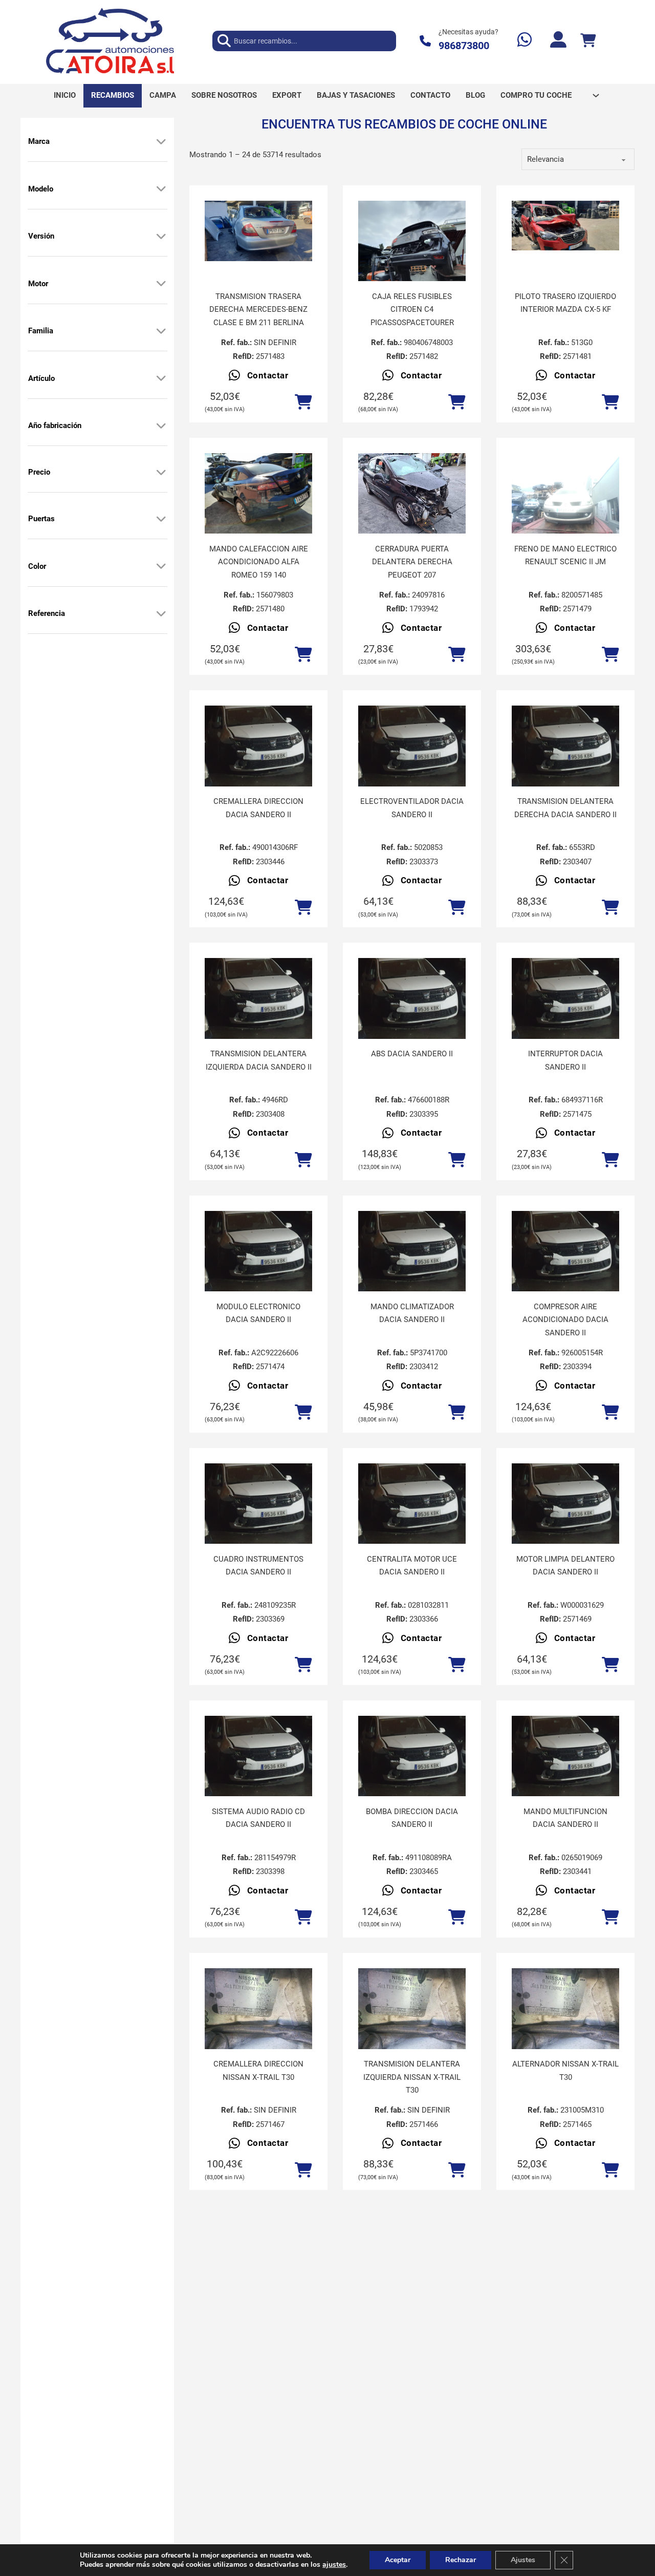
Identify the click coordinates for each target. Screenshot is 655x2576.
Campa (163, 95)
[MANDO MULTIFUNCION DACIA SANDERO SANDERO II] (565, 1756)
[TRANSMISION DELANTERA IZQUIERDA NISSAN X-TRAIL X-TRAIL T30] (412, 2009)
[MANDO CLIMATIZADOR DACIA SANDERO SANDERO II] (412, 1251)
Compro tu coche (536, 95)
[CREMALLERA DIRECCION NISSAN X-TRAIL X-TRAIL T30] (258, 2009)
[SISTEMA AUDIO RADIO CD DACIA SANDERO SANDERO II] (258, 1756)
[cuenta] (558, 41)
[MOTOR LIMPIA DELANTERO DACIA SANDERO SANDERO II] (565, 1504)
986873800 (464, 46)
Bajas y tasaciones (356, 95)
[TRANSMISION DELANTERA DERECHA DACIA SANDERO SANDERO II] (565, 746)
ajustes (334, 2565)
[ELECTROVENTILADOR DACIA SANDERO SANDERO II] (412, 746)
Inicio (65, 95)
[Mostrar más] (161, 141)
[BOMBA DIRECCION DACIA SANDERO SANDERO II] (412, 1756)
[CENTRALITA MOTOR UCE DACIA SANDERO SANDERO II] (412, 1504)
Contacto (430, 95)
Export (287, 95)
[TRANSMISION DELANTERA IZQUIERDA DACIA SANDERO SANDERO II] (258, 998)
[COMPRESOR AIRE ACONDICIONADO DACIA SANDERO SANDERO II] (565, 1251)
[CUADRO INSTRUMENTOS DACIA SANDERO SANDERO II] (258, 1504)
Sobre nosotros (224, 95)
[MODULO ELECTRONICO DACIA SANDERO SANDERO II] (258, 1251)
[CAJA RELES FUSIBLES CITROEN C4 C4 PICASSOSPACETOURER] (412, 241)
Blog (475, 95)
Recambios (113, 95)
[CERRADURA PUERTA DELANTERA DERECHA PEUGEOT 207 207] (412, 493)
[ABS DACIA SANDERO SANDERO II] (412, 998)
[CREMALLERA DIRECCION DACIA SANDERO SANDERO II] (258, 746)
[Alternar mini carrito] (588, 41)
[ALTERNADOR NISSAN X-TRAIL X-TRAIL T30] (565, 2009)
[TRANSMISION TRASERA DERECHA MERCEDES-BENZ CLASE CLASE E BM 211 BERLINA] (258, 231)
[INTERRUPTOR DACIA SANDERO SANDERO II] (565, 998)
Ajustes (523, 2560)
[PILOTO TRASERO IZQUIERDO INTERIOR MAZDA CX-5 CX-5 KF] (565, 226)
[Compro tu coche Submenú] (596, 95)
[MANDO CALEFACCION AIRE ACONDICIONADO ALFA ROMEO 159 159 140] (258, 494)
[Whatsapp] (525, 41)
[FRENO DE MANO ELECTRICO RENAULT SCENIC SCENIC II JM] (565, 494)
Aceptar (398, 2560)
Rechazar (461, 2560)
